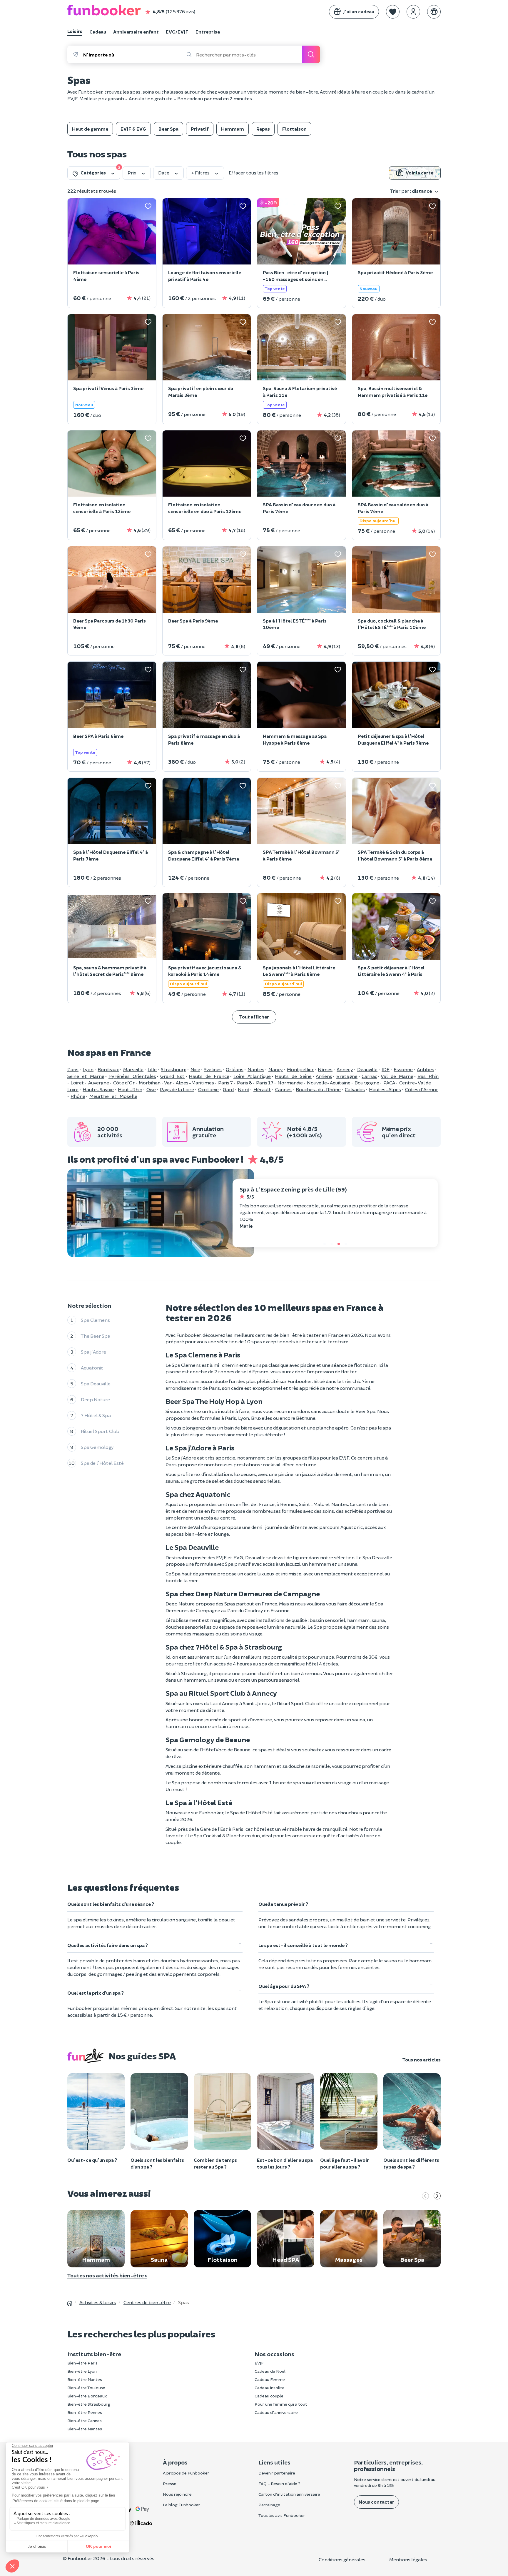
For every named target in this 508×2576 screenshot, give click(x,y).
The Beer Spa (96, 1336)
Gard (228, 1089)
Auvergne (99, 1083)
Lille (152, 1069)
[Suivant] (437, 2196)
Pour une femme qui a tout (281, 2404)
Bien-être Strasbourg (89, 2404)
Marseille (133, 1069)
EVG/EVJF (177, 32)
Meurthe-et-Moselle (113, 1096)
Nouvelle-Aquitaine (329, 1083)
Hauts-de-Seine (293, 1076)
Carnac (369, 1076)
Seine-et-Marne (86, 1076)
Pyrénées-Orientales (132, 1076)
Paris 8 (244, 1083)
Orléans (235, 1069)
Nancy (276, 1069)
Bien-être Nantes (85, 2379)
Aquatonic (92, 1368)
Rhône (78, 1096)
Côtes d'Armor (422, 1089)
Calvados (355, 1089)
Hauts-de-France (209, 1076)
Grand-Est (172, 1076)
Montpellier (300, 1069)
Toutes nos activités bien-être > (107, 2275)
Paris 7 (225, 1083)
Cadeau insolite (270, 2388)
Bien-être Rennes (85, 2412)
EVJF (259, 2363)
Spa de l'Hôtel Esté (102, 1463)
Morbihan (150, 1083)
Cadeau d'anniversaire (276, 2412)
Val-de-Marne (397, 1076)
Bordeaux (108, 1069)
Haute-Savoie (98, 1089)
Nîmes (325, 1069)
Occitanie (208, 1089)
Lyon (88, 1069)
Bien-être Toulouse (86, 2388)
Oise (151, 1089)
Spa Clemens (95, 1320)
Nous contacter (376, 2502)
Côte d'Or (124, 1083)
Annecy (345, 1069)
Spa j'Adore (93, 1352)
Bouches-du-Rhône (318, 1089)
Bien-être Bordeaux (87, 2396)
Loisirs (75, 31)
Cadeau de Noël (270, 2371)
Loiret (77, 1083)
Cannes (283, 1089)
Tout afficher (254, 1017)
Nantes (256, 1069)
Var (168, 1083)
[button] (393, 12)
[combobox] (132, 54)
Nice (195, 1069)
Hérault (262, 1089)
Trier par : (411, 191)
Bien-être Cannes (85, 2421)
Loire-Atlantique (252, 1076)
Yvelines (213, 1069)
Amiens (324, 1076)
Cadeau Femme (270, 2379)
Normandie (290, 1083)
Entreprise (208, 32)
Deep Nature (95, 1399)
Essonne (403, 1069)
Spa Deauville (96, 1383)
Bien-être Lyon (82, 2371)
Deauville (367, 1069)
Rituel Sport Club (100, 1431)
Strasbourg (174, 1069)
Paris (73, 1069)
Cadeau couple (269, 2396)
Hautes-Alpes (385, 1089)
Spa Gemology (97, 1447)
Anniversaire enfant (136, 32)
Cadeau (98, 32)
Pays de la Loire (177, 1089)
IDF (386, 1069)
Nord (244, 1089)
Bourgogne (367, 1083)
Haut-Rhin (130, 1089)
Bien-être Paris (82, 2363)
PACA (389, 1083)
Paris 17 (265, 1083)
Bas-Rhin (428, 1076)
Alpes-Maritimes (195, 1083)
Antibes (426, 1069)
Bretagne (347, 1076)
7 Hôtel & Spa (96, 1415)
